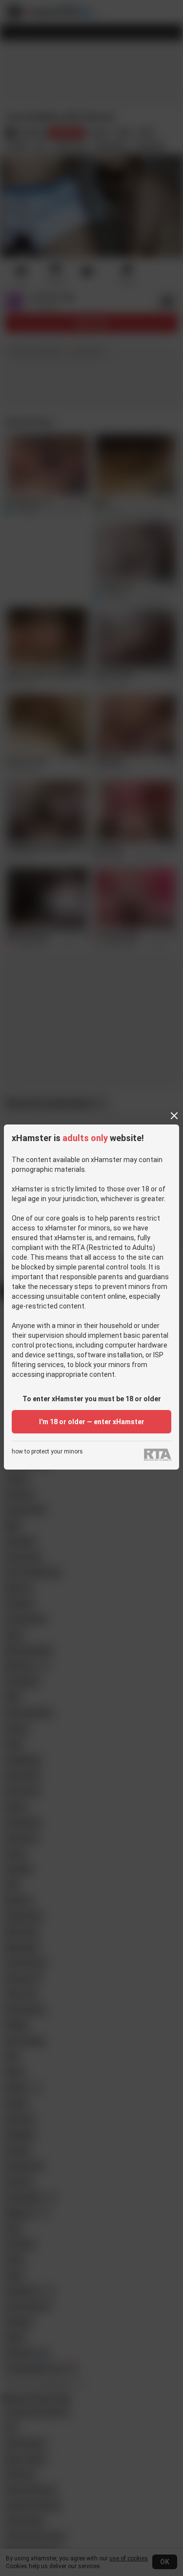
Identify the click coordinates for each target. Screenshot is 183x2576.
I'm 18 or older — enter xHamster (92, 1422)
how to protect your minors (47, 1452)
